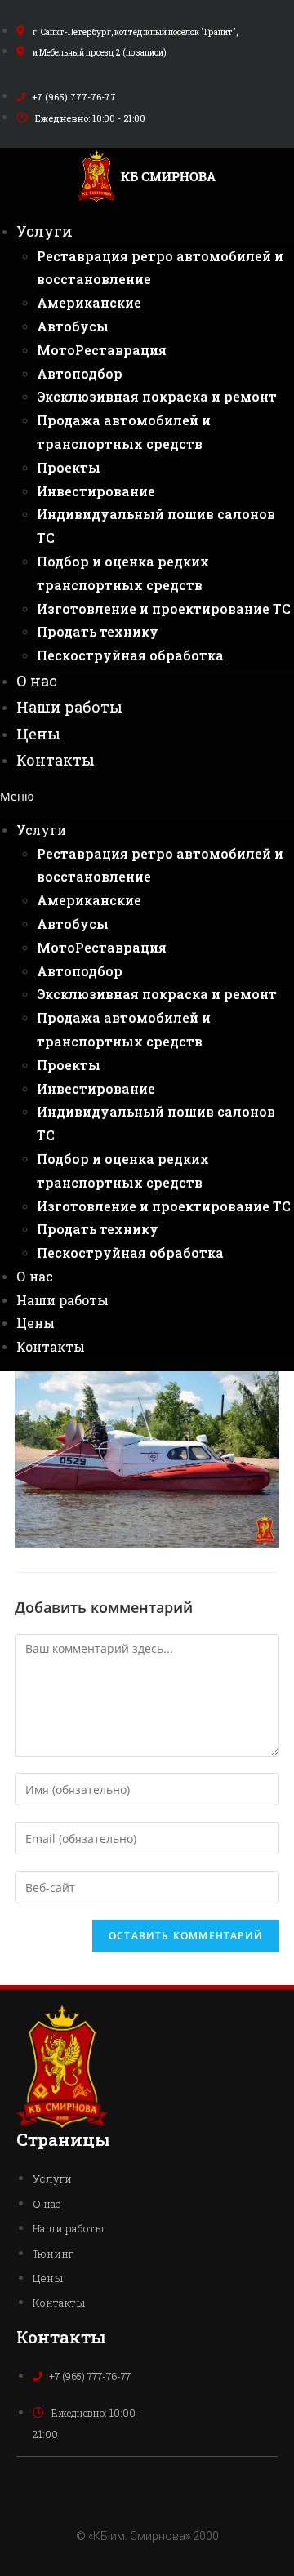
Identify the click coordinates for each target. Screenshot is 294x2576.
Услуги (45, 231)
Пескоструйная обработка (130, 655)
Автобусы (73, 326)
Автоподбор (80, 373)
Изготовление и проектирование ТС (164, 608)
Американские (89, 302)
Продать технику (98, 631)
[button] (147, 796)
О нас (37, 681)
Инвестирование (96, 491)
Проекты (69, 467)
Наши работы (69, 707)
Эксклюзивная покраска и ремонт (157, 396)
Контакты (56, 760)
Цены (38, 734)
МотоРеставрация (102, 350)
